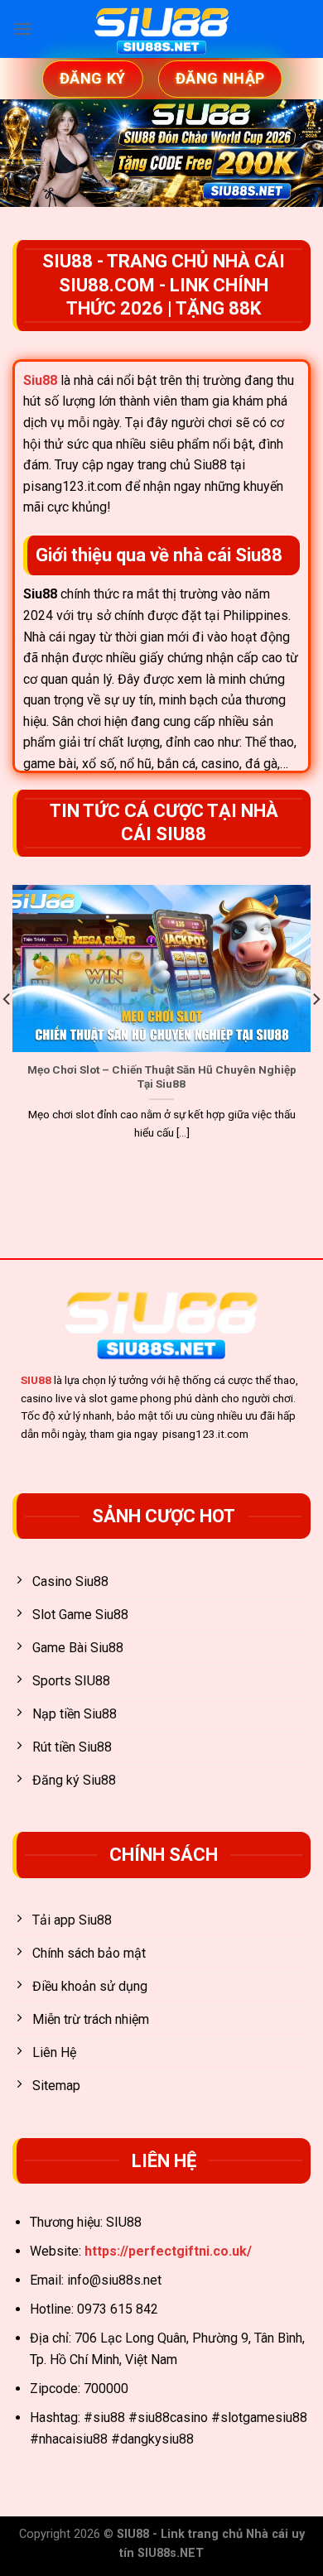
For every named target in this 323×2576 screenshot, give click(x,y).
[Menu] (22, 29)
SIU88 (36, 1380)
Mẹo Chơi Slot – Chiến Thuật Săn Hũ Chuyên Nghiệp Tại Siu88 (162, 1077)
